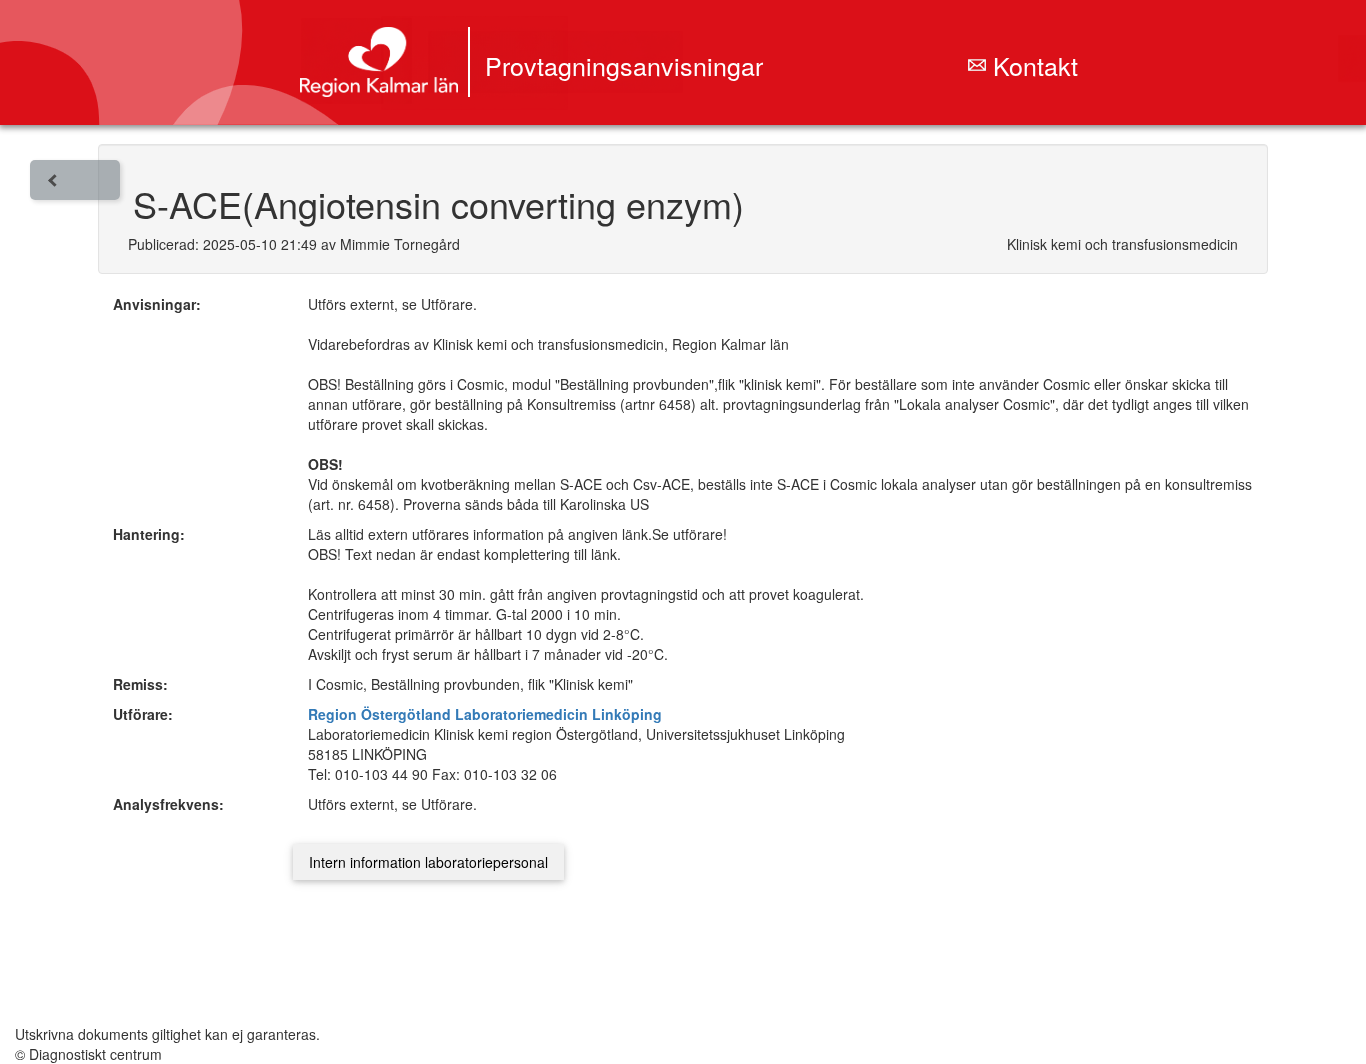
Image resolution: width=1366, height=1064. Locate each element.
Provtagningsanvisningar (624, 65)
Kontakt (1032, 65)
